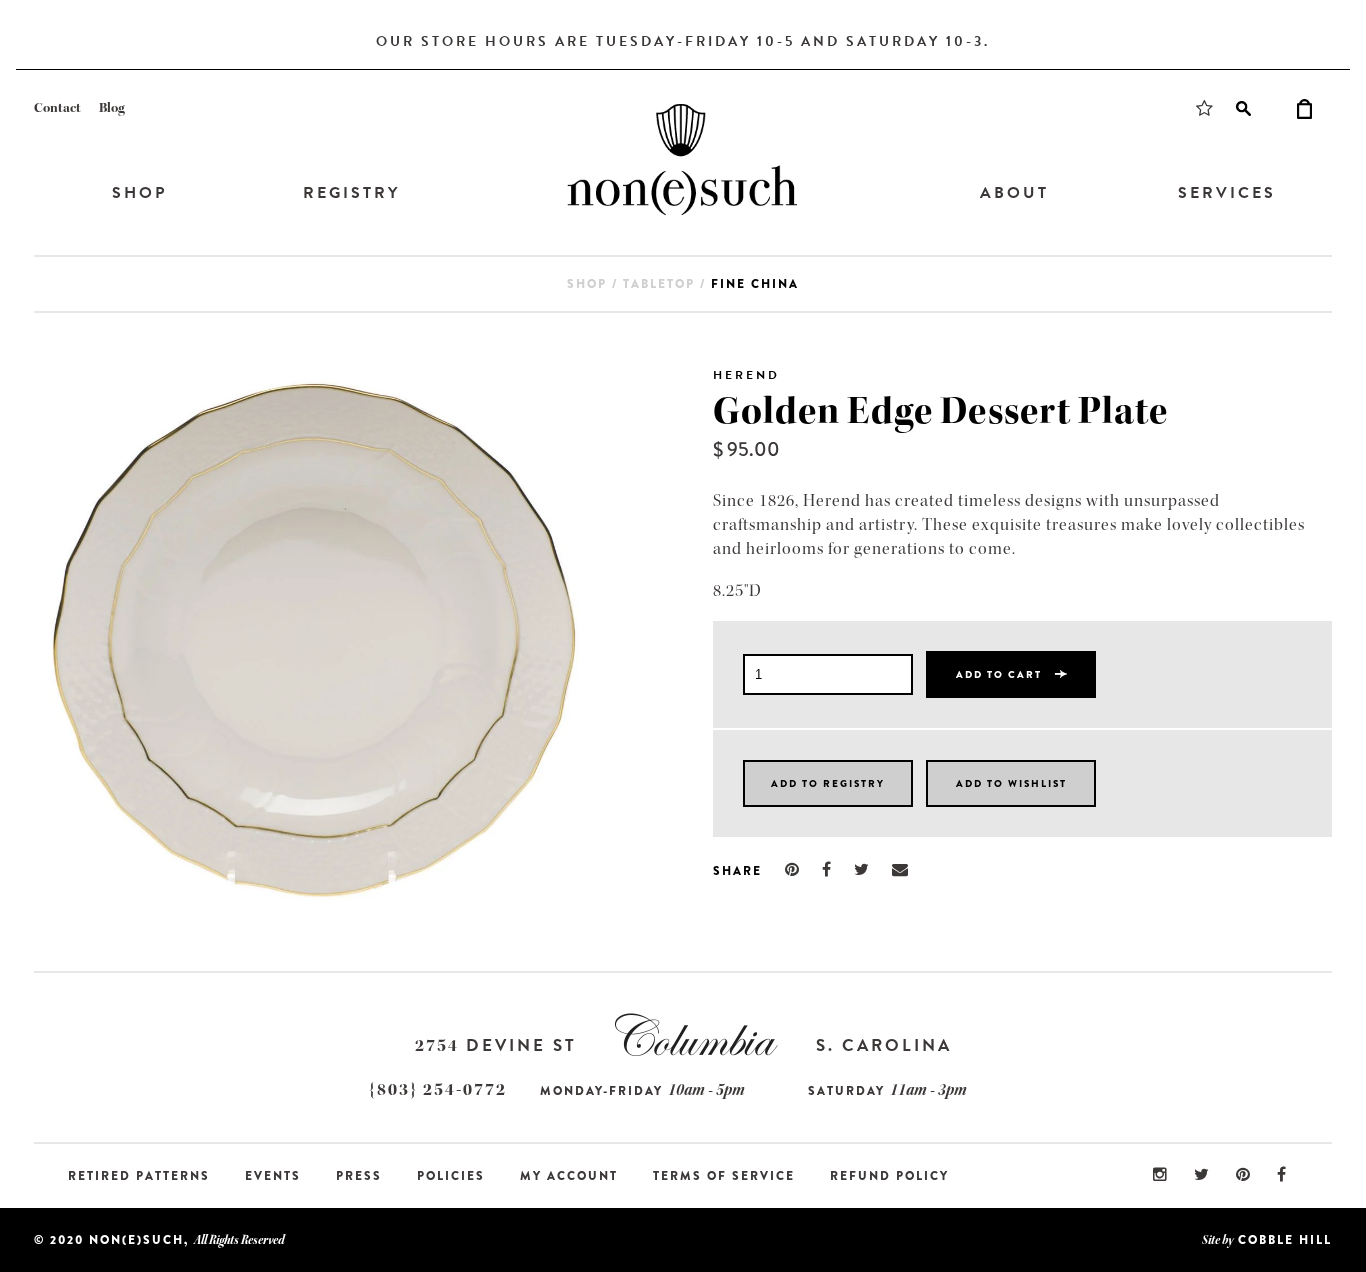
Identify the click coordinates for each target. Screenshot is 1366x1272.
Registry (351, 193)
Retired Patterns (139, 1176)
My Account (569, 1176)
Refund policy (889, 1176)
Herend (746, 375)
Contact (57, 108)
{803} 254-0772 (438, 1089)
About (1014, 193)
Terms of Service (724, 1176)
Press (359, 1176)
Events (273, 1176)
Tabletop (659, 284)
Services (1227, 193)
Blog (112, 108)
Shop (139, 193)
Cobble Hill (1285, 1240)
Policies (451, 1176)
